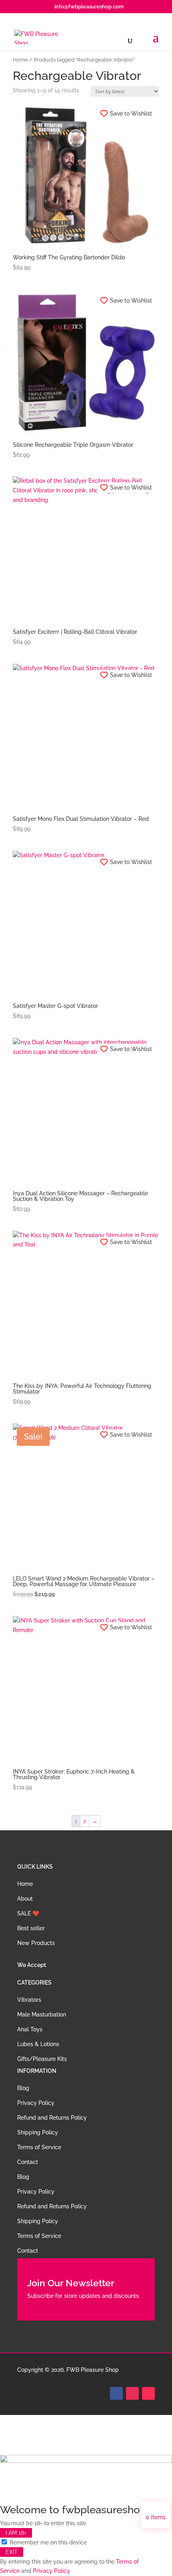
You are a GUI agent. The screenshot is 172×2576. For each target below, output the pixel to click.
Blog (23, 2088)
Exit (12, 2552)
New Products (36, 1943)
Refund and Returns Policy (52, 2118)
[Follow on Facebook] (116, 2393)
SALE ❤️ (28, 1913)
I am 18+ (16, 2533)
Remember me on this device (47, 2542)
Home (20, 60)
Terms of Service (39, 2147)
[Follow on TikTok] (148, 2393)
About (25, 1899)
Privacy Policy (36, 2103)
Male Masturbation (42, 2015)
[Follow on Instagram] (132, 2393)
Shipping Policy (38, 2132)
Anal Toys (30, 2029)
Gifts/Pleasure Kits (42, 2059)
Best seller (31, 1928)
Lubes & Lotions (38, 2044)
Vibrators (29, 2000)
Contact (28, 2162)
